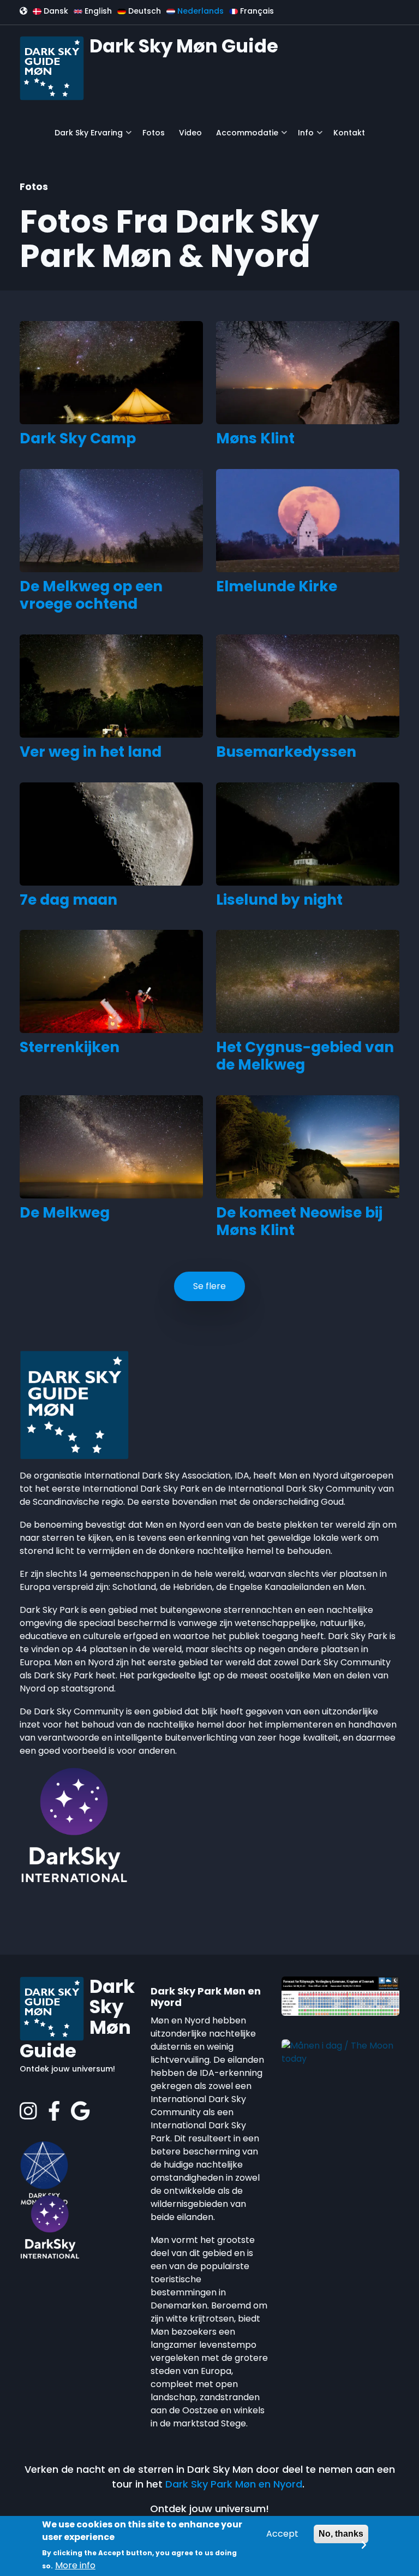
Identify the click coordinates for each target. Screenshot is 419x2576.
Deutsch (143, 11)
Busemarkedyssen (286, 752)
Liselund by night (279, 900)
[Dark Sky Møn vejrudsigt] (340, 1995)
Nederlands (199, 11)
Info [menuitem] (303, 137)
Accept (282, 2534)
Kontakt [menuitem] (349, 133)
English (97, 11)
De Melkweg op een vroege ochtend (91, 595)
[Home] (52, 67)
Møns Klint (255, 438)
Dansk (55, 11)
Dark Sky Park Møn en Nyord (234, 2484)
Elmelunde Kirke (277, 586)
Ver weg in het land (91, 752)
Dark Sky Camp (78, 438)
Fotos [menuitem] (154, 133)
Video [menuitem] (190, 133)
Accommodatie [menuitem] (244, 137)
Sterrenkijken (70, 1047)
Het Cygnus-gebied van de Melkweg (305, 1056)
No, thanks (341, 2534)
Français (256, 11)
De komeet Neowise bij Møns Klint (299, 1221)
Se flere (209, 1286)
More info (75, 2565)
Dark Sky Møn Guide (184, 46)
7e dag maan (68, 900)
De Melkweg (65, 1213)
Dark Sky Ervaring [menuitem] (86, 137)
